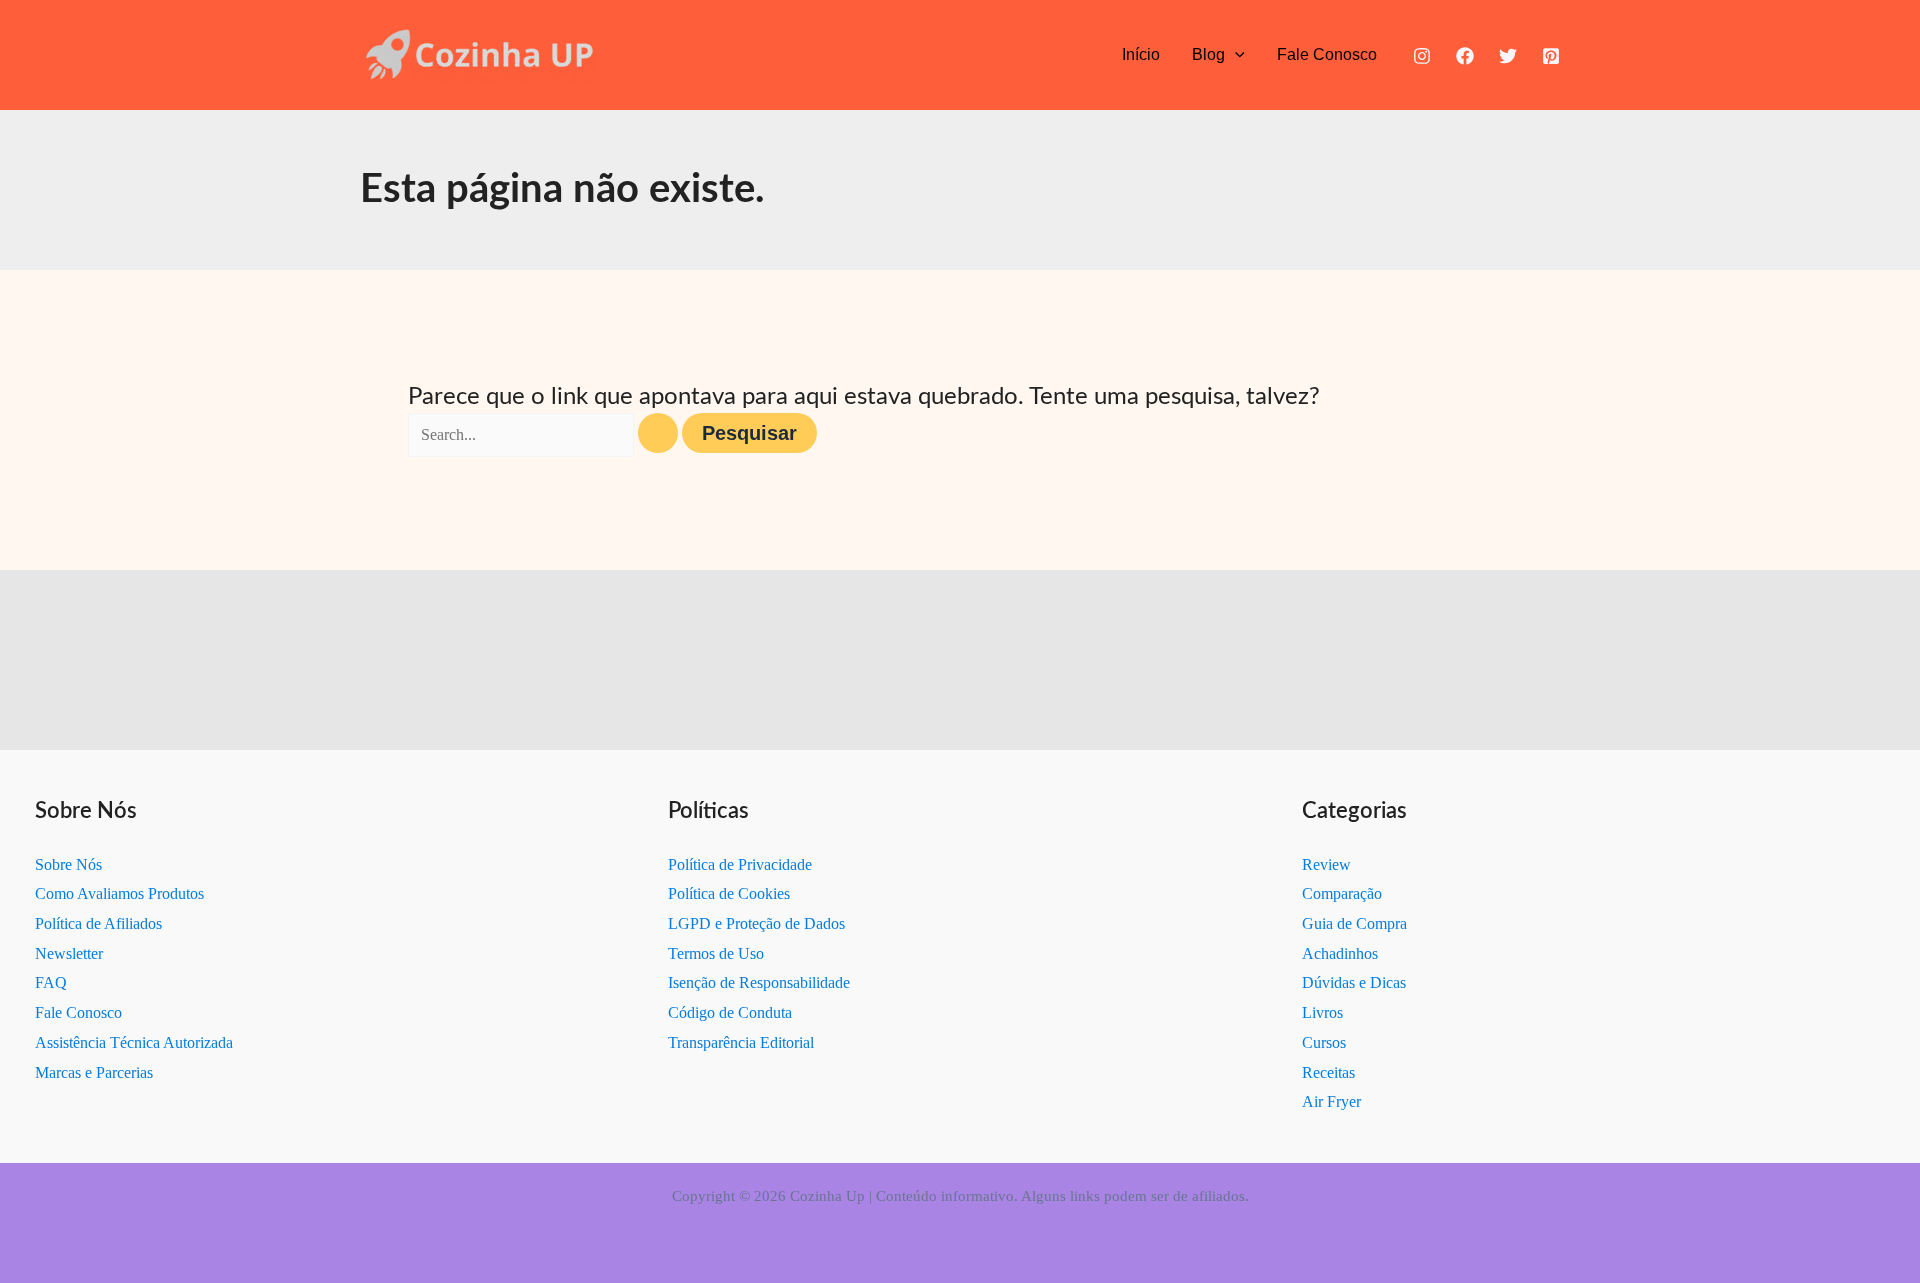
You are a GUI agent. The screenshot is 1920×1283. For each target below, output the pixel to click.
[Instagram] (1422, 56)
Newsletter (69, 953)
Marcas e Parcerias (94, 1072)
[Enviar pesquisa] (658, 433)
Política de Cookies (729, 893)
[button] (1235, 55)
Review (1326, 864)
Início (1141, 54)
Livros (1322, 1012)
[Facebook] (1465, 56)
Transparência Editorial (741, 1042)
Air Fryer (1331, 1101)
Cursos (1324, 1042)
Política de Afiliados (98, 923)
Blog (1208, 54)
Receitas (1328, 1072)
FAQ (51, 982)
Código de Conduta (730, 1012)
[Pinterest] (1551, 56)
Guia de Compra (1354, 923)
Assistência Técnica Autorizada (134, 1042)
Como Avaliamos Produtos (119, 893)
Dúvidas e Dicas (1354, 982)
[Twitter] (1508, 56)
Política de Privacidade (740, 864)
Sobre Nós (68, 864)
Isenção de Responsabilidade (759, 982)
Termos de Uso (716, 953)
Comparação (1342, 893)
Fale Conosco (1327, 54)
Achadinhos (1340, 953)
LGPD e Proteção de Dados (756, 923)
